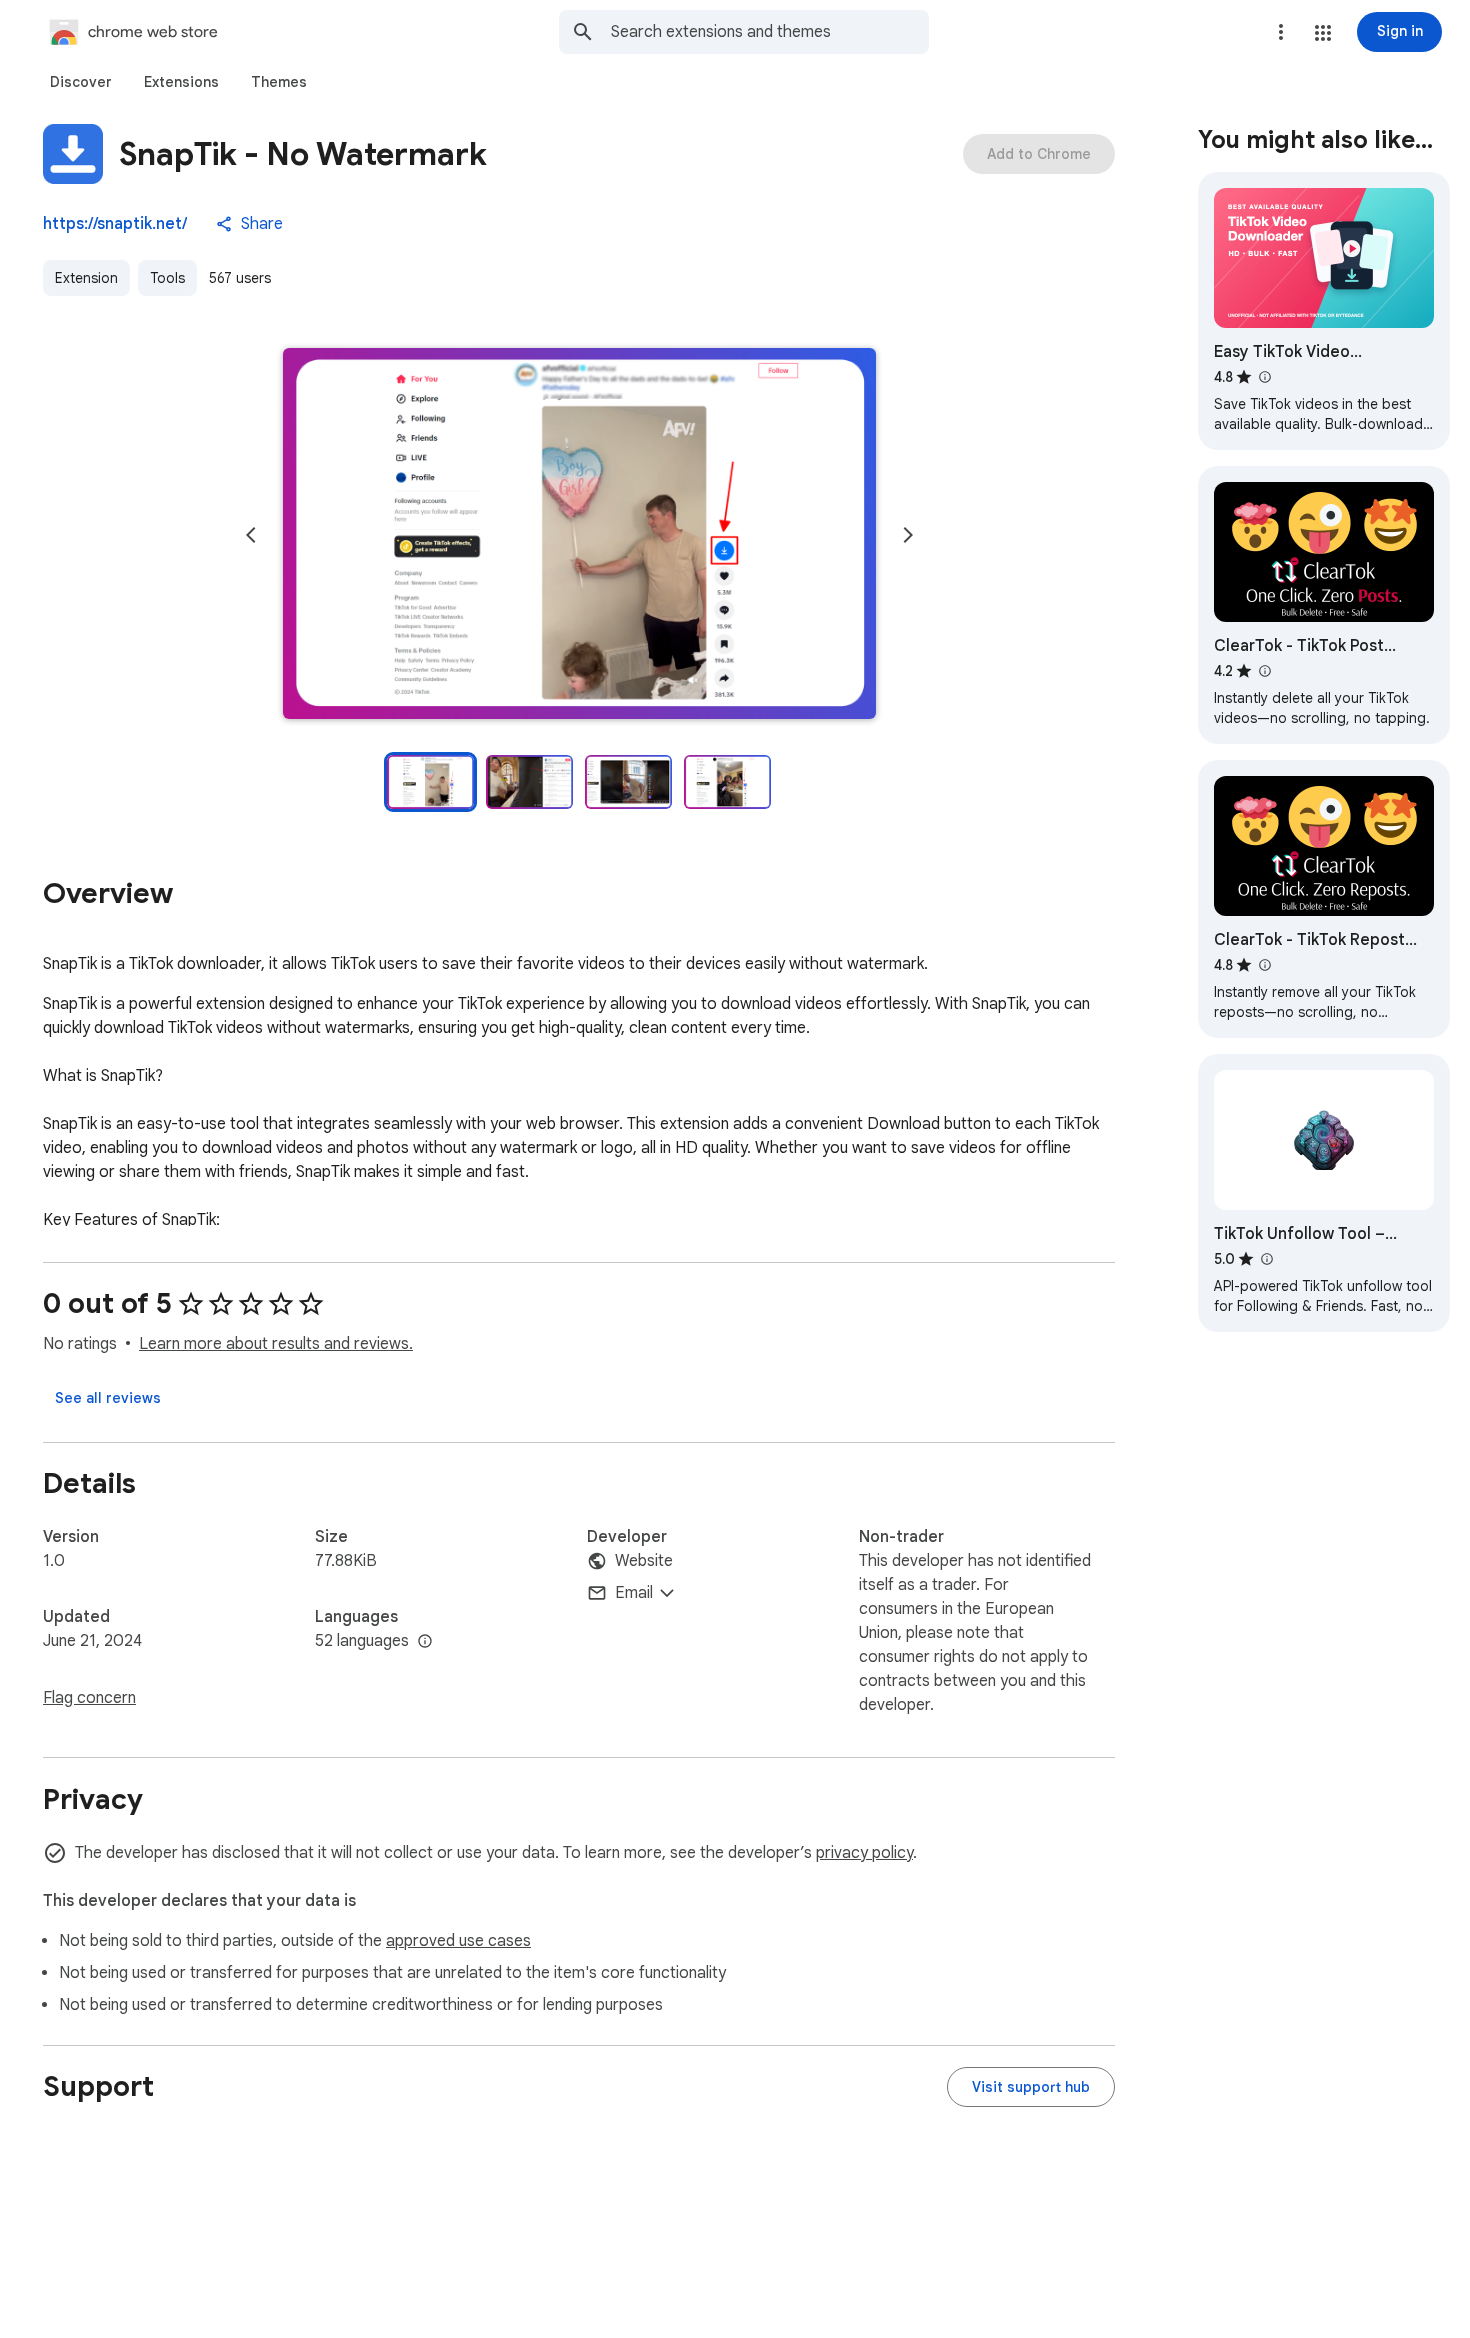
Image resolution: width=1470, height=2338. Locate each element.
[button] (1323, 33)
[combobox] (770, 32)
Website (644, 1561)
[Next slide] (908, 535)
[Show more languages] (425, 1642)
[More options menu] (1281, 32)
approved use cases (458, 1941)
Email (634, 1593)
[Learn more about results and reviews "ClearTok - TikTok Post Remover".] (1264, 671)
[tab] (81, 82)
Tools (167, 278)
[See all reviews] (108, 1398)
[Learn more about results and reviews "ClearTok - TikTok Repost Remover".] (1264, 965)
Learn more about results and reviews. (276, 1344)
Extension (86, 278)
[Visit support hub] (1031, 2087)
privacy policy (864, 1853)
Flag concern (89, 1698)
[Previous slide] (251, 535)
